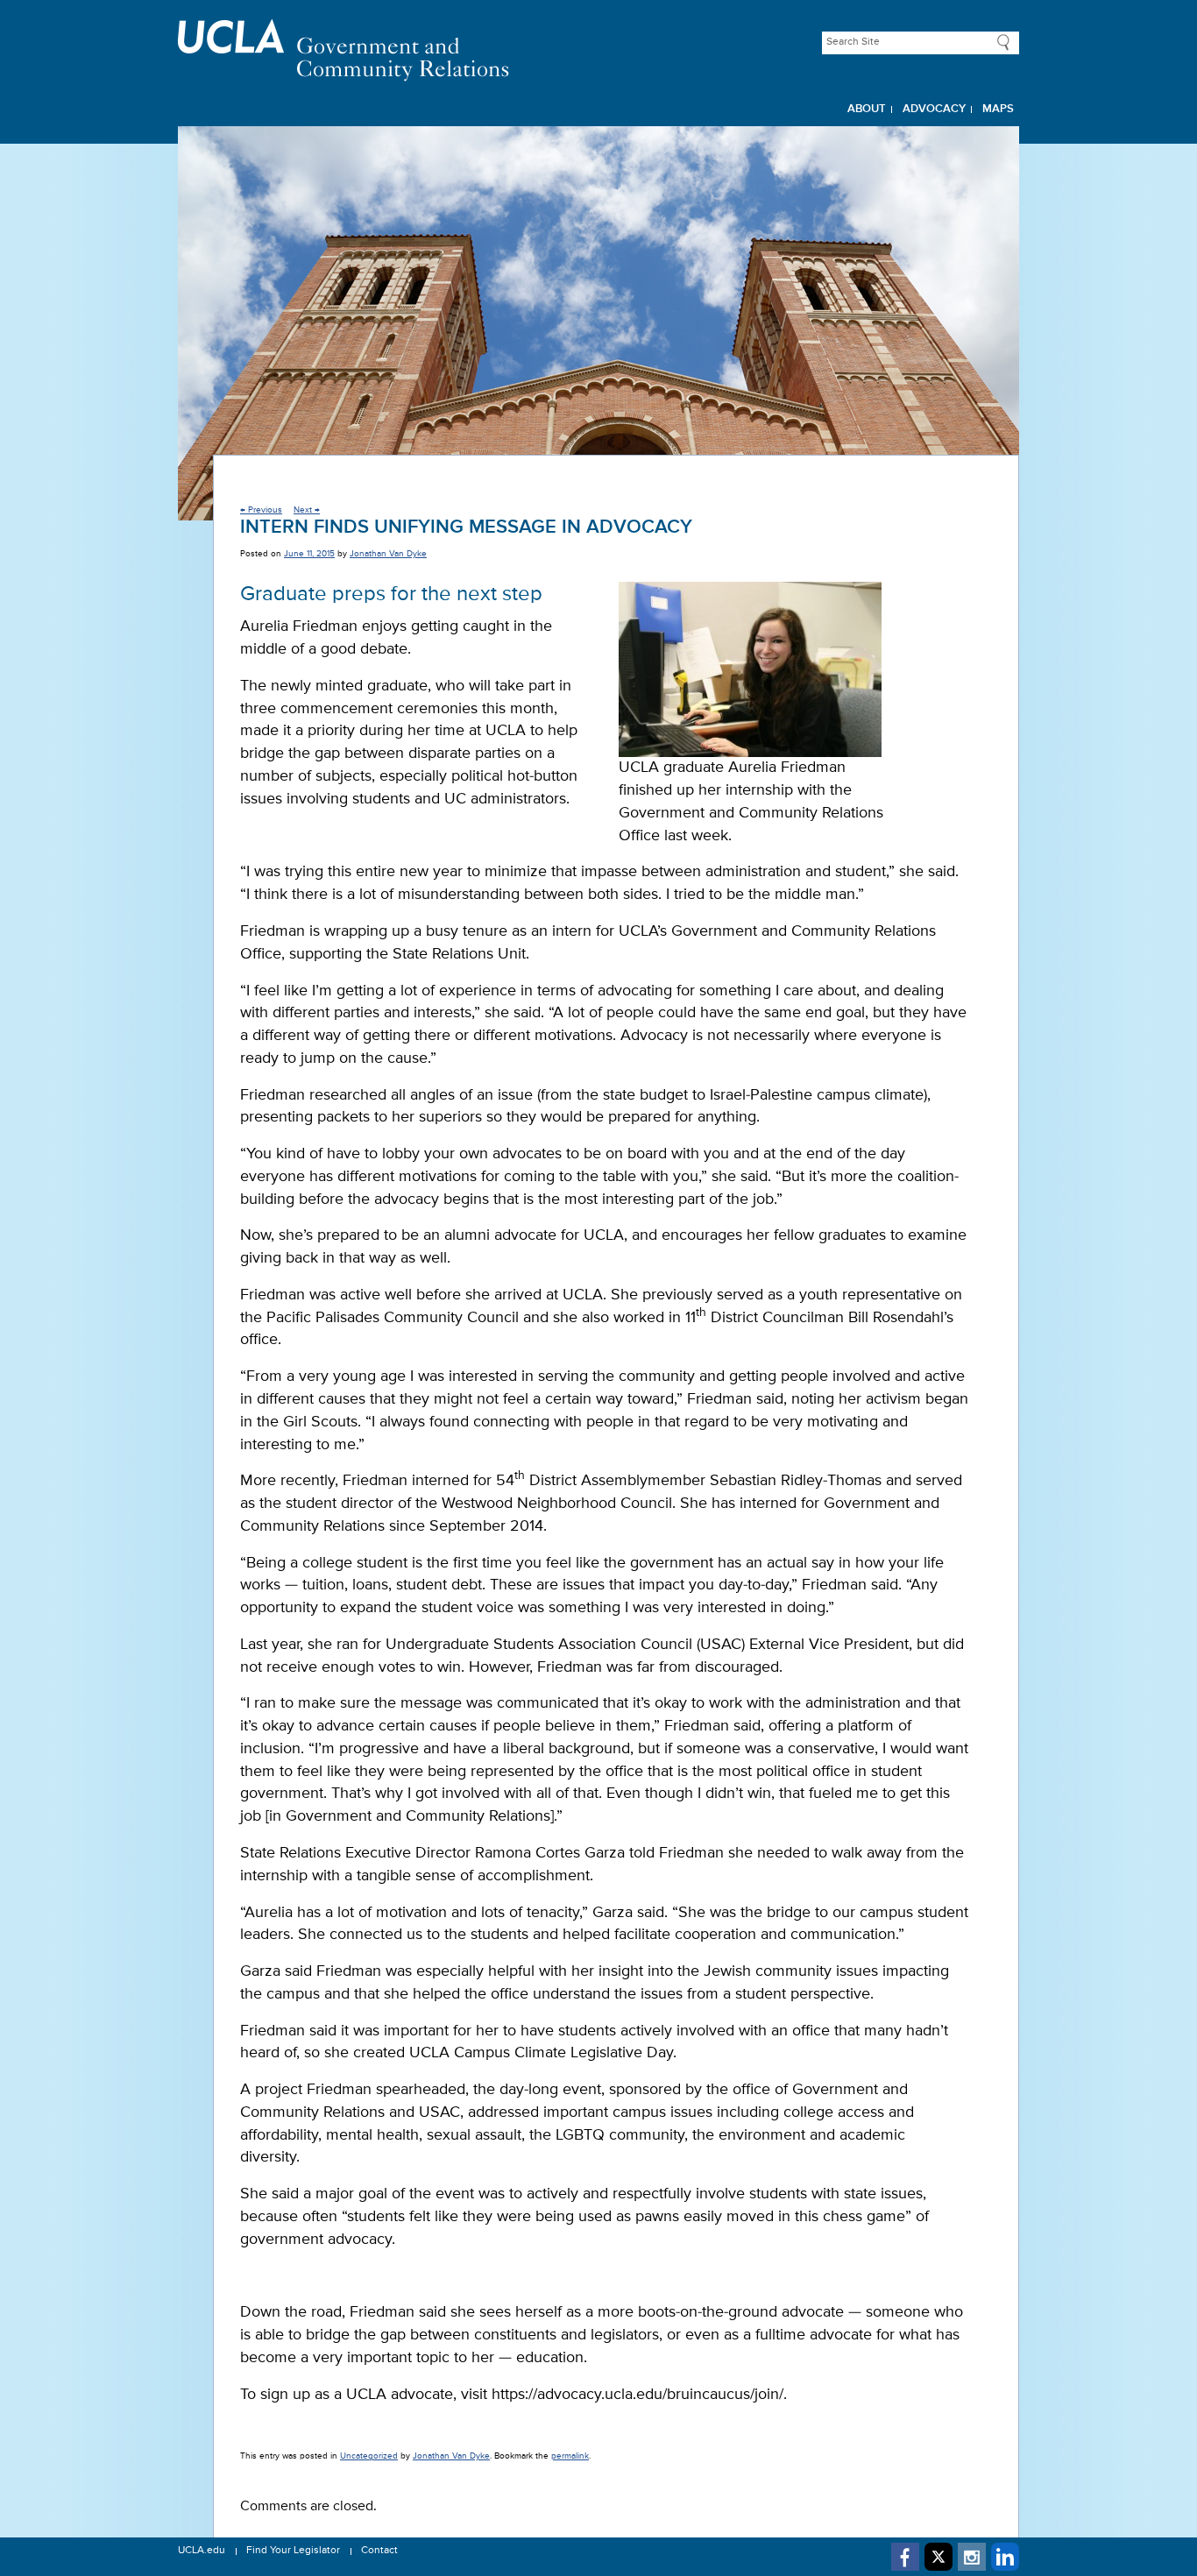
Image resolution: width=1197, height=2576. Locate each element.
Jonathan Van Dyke (388, 554)
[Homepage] (598, 50)
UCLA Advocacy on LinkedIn (1005, 2557)
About (867, 109)
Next (307, 510)
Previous (261, 510)
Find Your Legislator (293, 2551)
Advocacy (934, 109)
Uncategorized (369, 2456)
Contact (379, 2551)
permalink (570, 2456)
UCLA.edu (202, 2551)
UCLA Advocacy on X (938, 2557)
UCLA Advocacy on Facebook (905, 2557)
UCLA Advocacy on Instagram (972, 2557)
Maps (998, 109)
